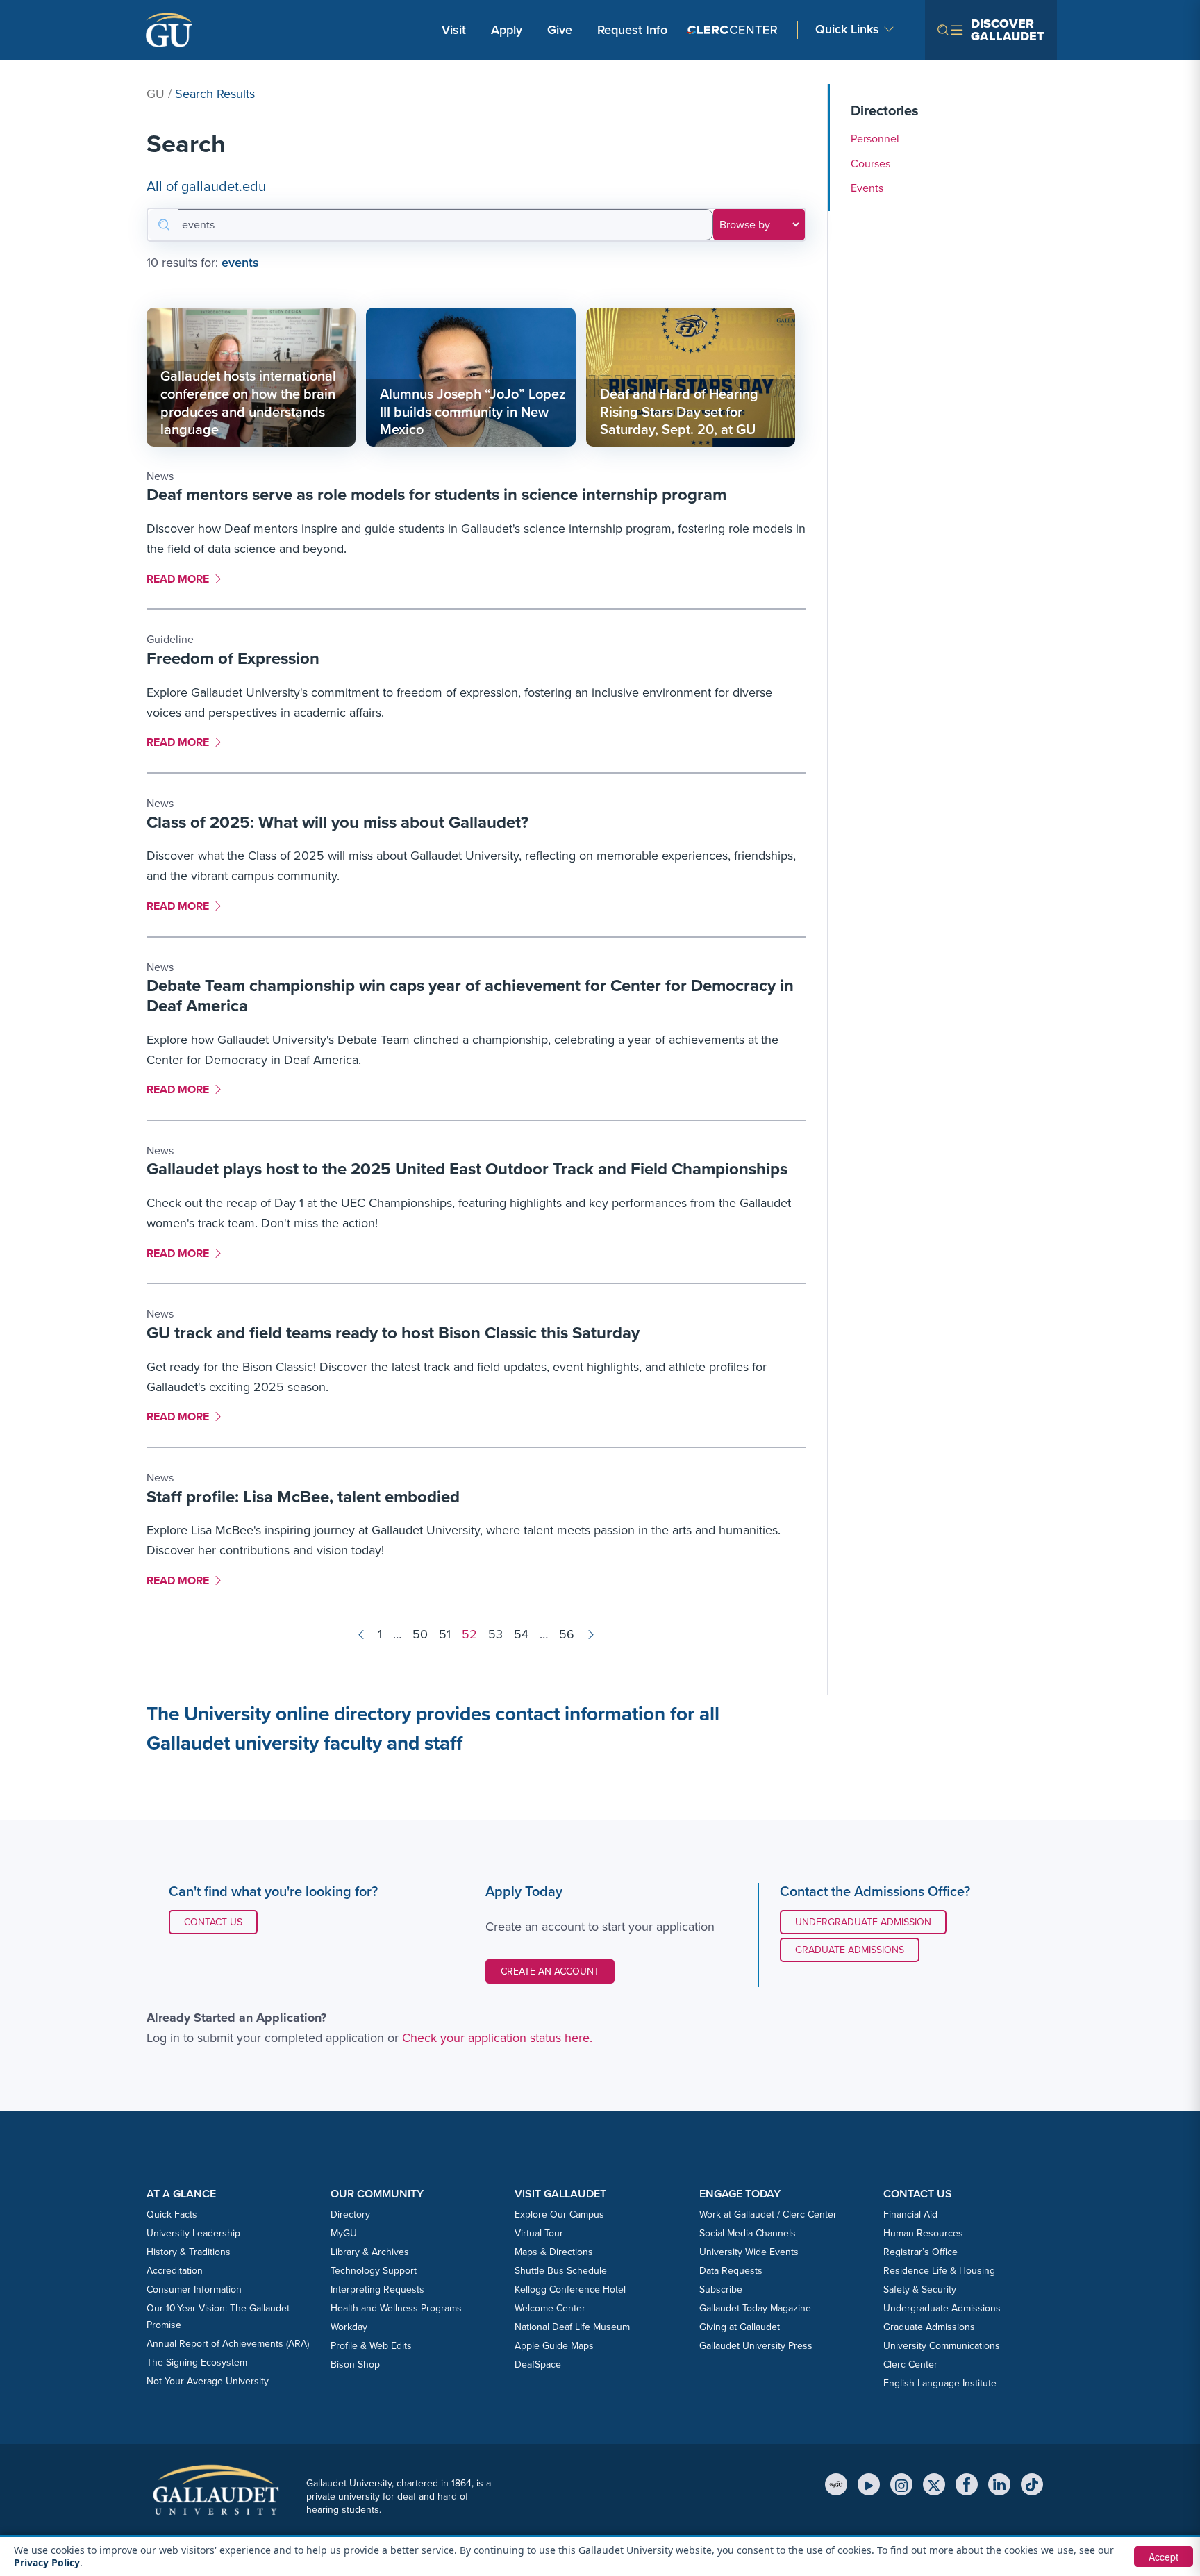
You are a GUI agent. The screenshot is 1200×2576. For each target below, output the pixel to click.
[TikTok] (1032, 2484)
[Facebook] (967, 2484)
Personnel (875, 139)
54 (521, 1634)
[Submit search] (163, 225)
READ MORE (182, 579)
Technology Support (374, 2271)
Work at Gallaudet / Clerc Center (768, 2214)
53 (495, 1634)
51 (445, 1634)
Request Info (632, 30)
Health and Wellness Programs (396, 2308)
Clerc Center (910, 2365)
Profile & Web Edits (371, 2346)
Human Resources (923, 2233)
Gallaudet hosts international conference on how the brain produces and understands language (248, 402)
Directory (350, 2214)
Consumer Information (194, 2290)
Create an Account (550, 1971)
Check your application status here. (497, 2038)
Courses (870, 164)
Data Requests (731, 2271)
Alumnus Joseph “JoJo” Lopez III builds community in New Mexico (473, 412)
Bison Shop (355, 2365)
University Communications (942, 2346)
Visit (454, 30)
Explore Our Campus (559, 2214)
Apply (509, 30)
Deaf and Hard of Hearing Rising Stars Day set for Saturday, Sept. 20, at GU (679, 412)
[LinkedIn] (999, 2484)
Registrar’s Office (920, 2252)
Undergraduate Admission (863, 1922)
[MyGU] (836, 2484)
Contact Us (220, 1922)
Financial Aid (910, 2214)
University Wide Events (749, 2252)
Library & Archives (370, 2252)
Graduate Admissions (850, 1950)
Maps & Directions (554, 2252)
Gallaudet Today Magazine (755, 2308)
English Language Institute (940, 2383)
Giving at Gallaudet (740, 2327)
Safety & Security (920, 2290)
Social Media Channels (748, 2233)
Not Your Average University (208, 2381)
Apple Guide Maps (554, 2346)
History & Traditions (189, 2252)
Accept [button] (1164, 2557)
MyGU (344, 2233)
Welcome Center (550, 2308)
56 (567, 1634)
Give (560, 30)
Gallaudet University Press (756, 2346)
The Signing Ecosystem (197, 2362)
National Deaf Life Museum (572, 2327)
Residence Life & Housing (939, 2271)
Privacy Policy (47, 2562)
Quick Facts (172, 2214)
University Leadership (193, 2233)
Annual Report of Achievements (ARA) (228, 2344)
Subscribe (721, 2290)
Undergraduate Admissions (942, 2308)
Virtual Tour (539, 2233)
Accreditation (175, 2271)
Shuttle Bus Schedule (561, 2271)
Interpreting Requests (377, 2290)
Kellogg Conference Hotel (570, 2290)
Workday (349, 2327)
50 (420, 1634)
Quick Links (847, 30)
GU (156, 94)
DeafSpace (538, 2365)
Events (867, 188)
